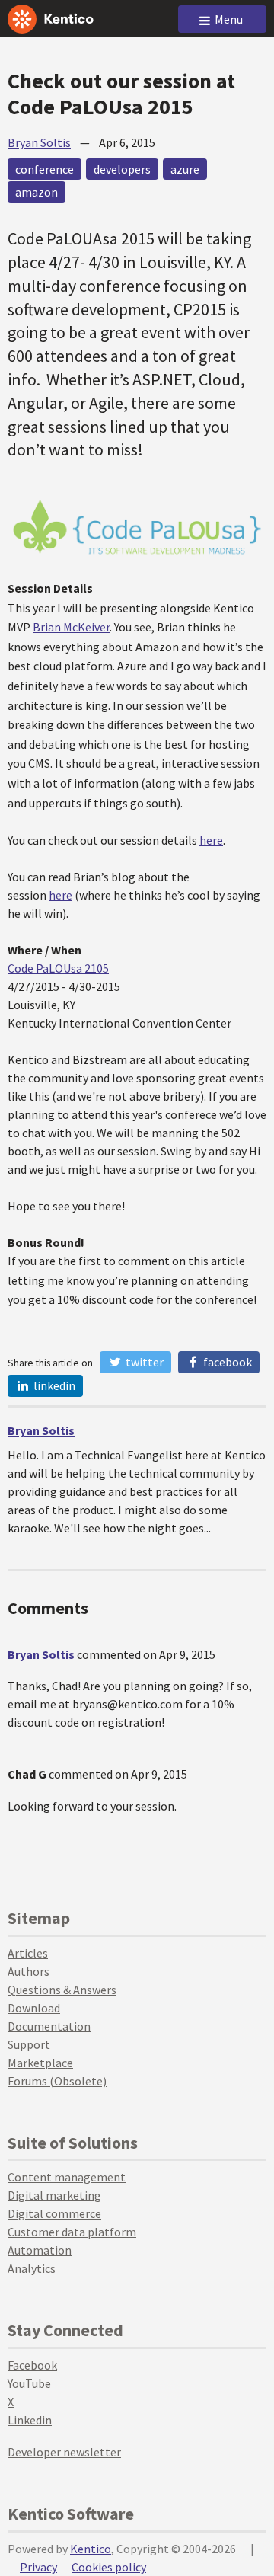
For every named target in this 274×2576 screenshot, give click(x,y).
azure (185, 169)
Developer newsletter (64, 2452)
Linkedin (30, 2420)
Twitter (143, 1362)
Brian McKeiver (71, 627)
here (211, 840)
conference (45, 169)
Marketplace (40, 2063)
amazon (37, 192)
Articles (28, 1953)
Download (34, 2008)
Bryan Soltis (39, 142)
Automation (40, 2250)
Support (29, 2044)
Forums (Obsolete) (57, 2081)
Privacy (38, 2567)
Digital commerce (54, 2213)
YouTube (29, 2383)
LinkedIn (53, 1385)
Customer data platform (72, 2232)
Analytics (32, 2268)
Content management (67, 2177)
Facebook (226, 1362)
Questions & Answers (62, 1990)
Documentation (49, 2026)
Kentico (91, 2549)
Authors (29, 1971)
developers (122, 169)
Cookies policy (109, 2567)
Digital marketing (54, 2195)
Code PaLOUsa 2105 (58, 968)
